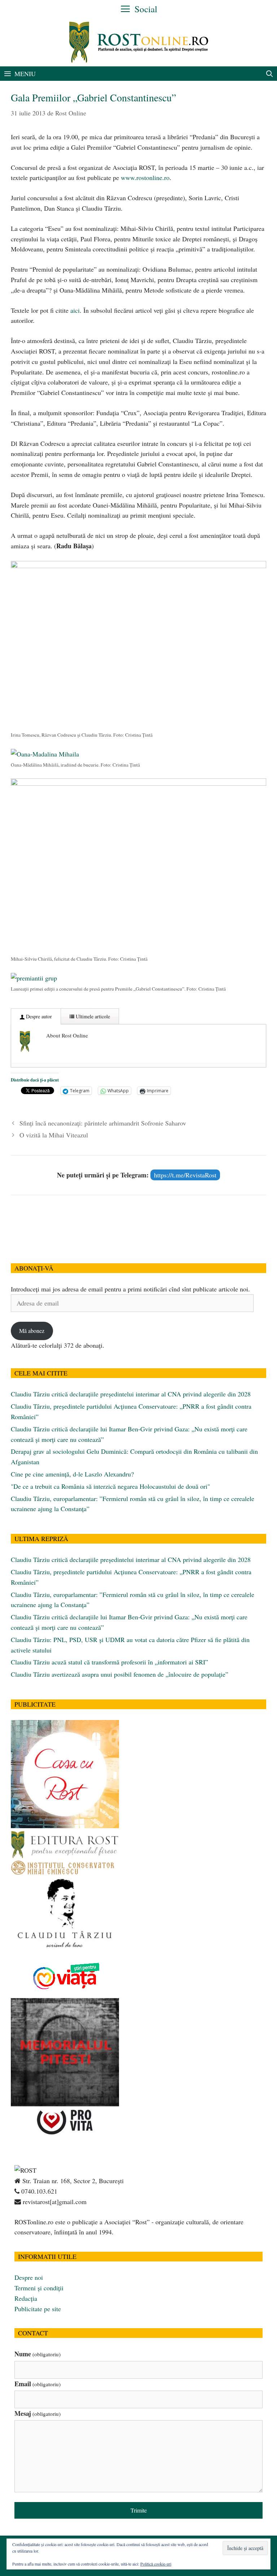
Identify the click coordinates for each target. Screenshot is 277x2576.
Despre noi (29, 2277)
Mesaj (38, 2413)
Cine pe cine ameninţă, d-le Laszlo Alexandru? (72, 1474)
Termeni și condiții (39, 2288)
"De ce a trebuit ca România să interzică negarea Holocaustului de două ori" (110, 1486)
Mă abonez (32, 1331)
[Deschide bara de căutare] (270, 74)
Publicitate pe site (38, 2309)
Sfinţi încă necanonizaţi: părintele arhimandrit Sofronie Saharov (103, 1123)
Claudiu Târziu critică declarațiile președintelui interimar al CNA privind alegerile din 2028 (131, 1394)
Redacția (26, 2298)
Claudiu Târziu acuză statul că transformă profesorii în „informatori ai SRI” (109, 1662)
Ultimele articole (92, 1016)
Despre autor (38, 1016)
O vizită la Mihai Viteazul (54, 1135)
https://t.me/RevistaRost (185, 1175)
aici (75, 310)
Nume (38, 2354)
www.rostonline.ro (145, 177)
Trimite (139, 2510)
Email (38, 2384)
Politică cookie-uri (156, 2564)
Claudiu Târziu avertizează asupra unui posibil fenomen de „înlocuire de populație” (120, 1674)
